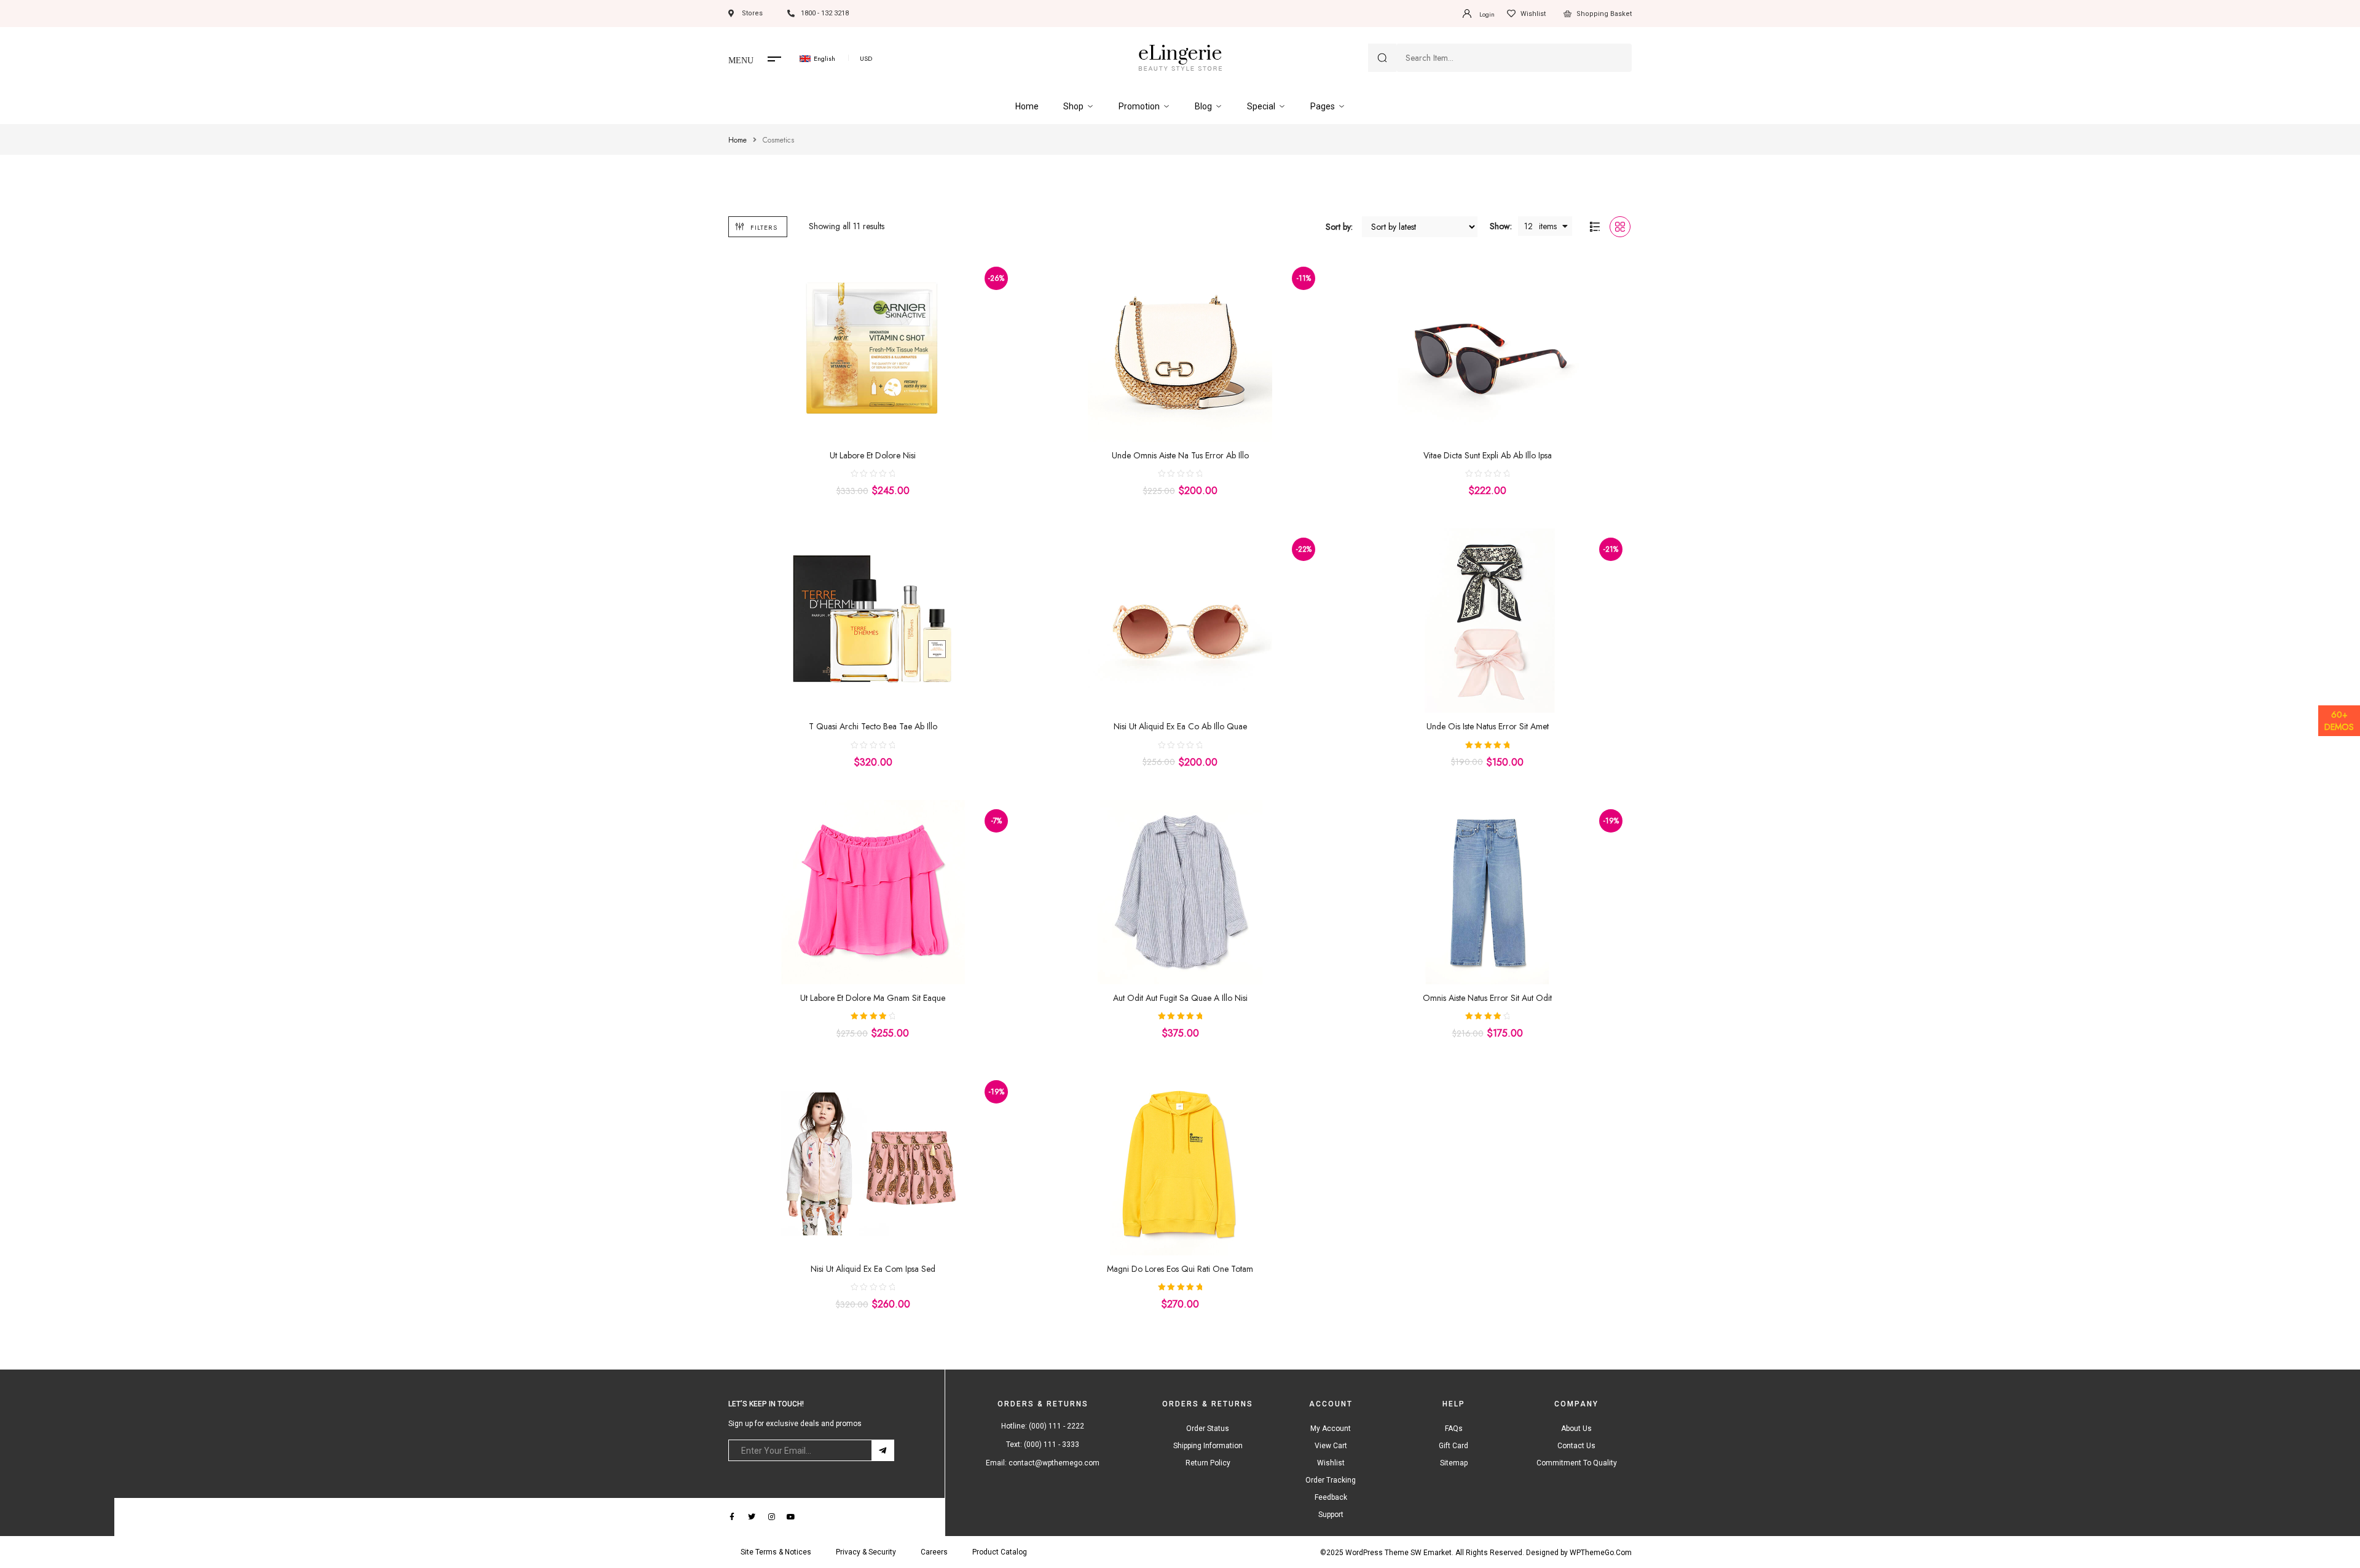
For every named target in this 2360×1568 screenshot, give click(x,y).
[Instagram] (771, 1517)
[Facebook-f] (732, 1517)
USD (866, 58)
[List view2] (1595, 227)
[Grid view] (1620, 227)
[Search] (1382, 58)
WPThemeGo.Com (1601, 1553)
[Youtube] (791, 1517)
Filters (764, 227)
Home (737, 140)
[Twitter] (752, 1517)
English (824, 58)
